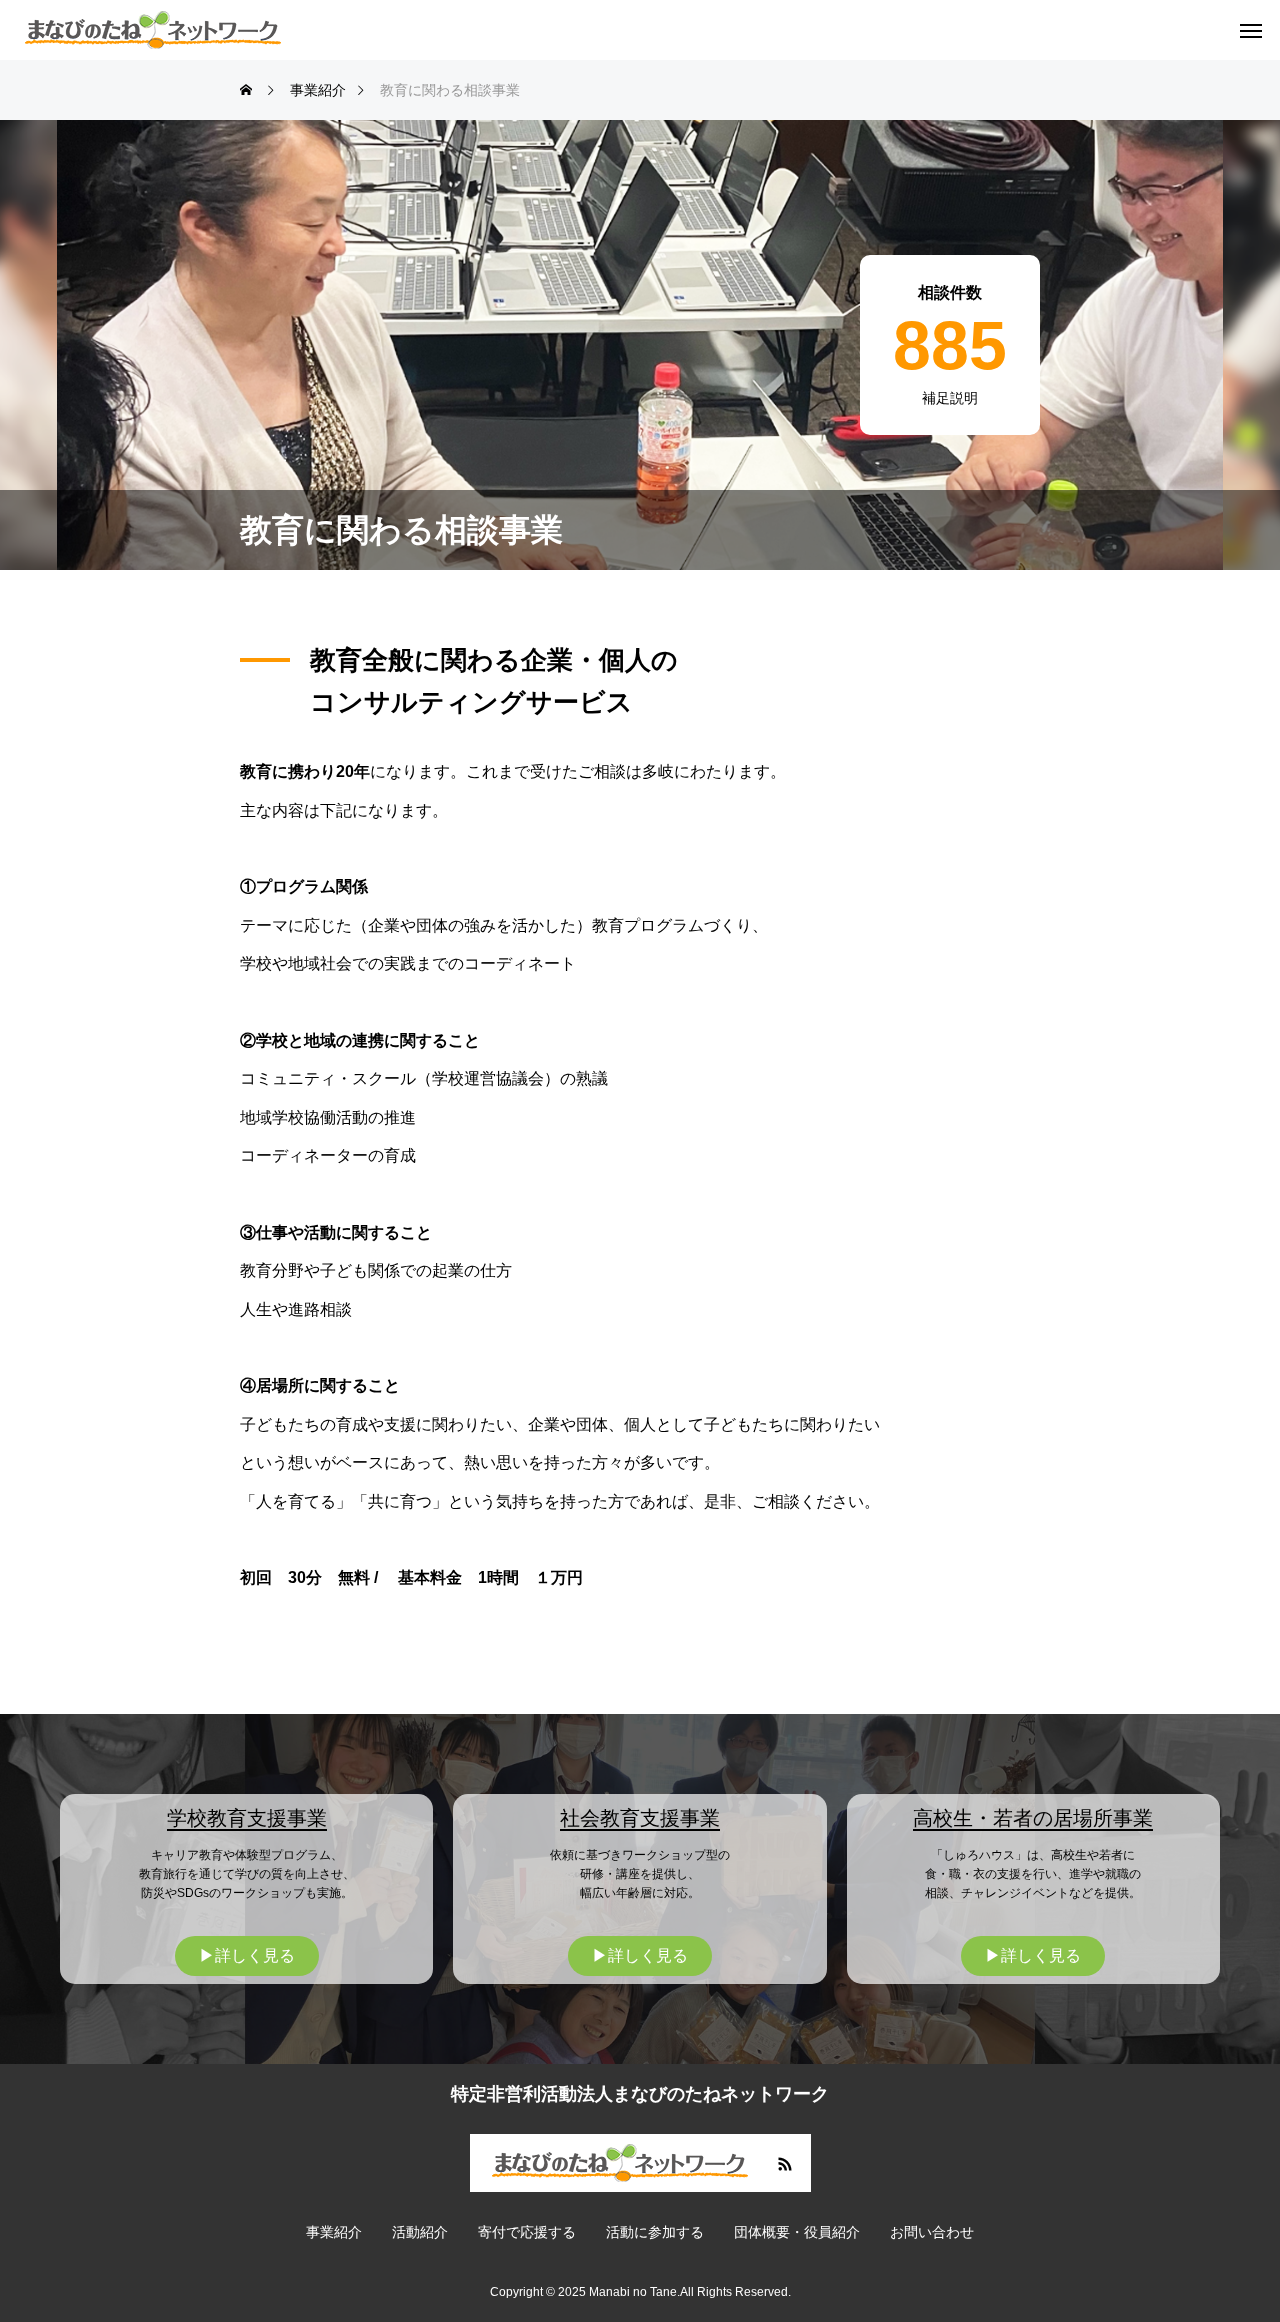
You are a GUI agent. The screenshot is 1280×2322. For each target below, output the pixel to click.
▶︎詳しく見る (247, 1955)
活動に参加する (655, 2232)
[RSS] (785, 2163)
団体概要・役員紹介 (797, 2232)
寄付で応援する (527, 2232)
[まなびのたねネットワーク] (153, 30)
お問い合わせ (932, 2232)
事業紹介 (334, 2232)
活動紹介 (420, 2232)
